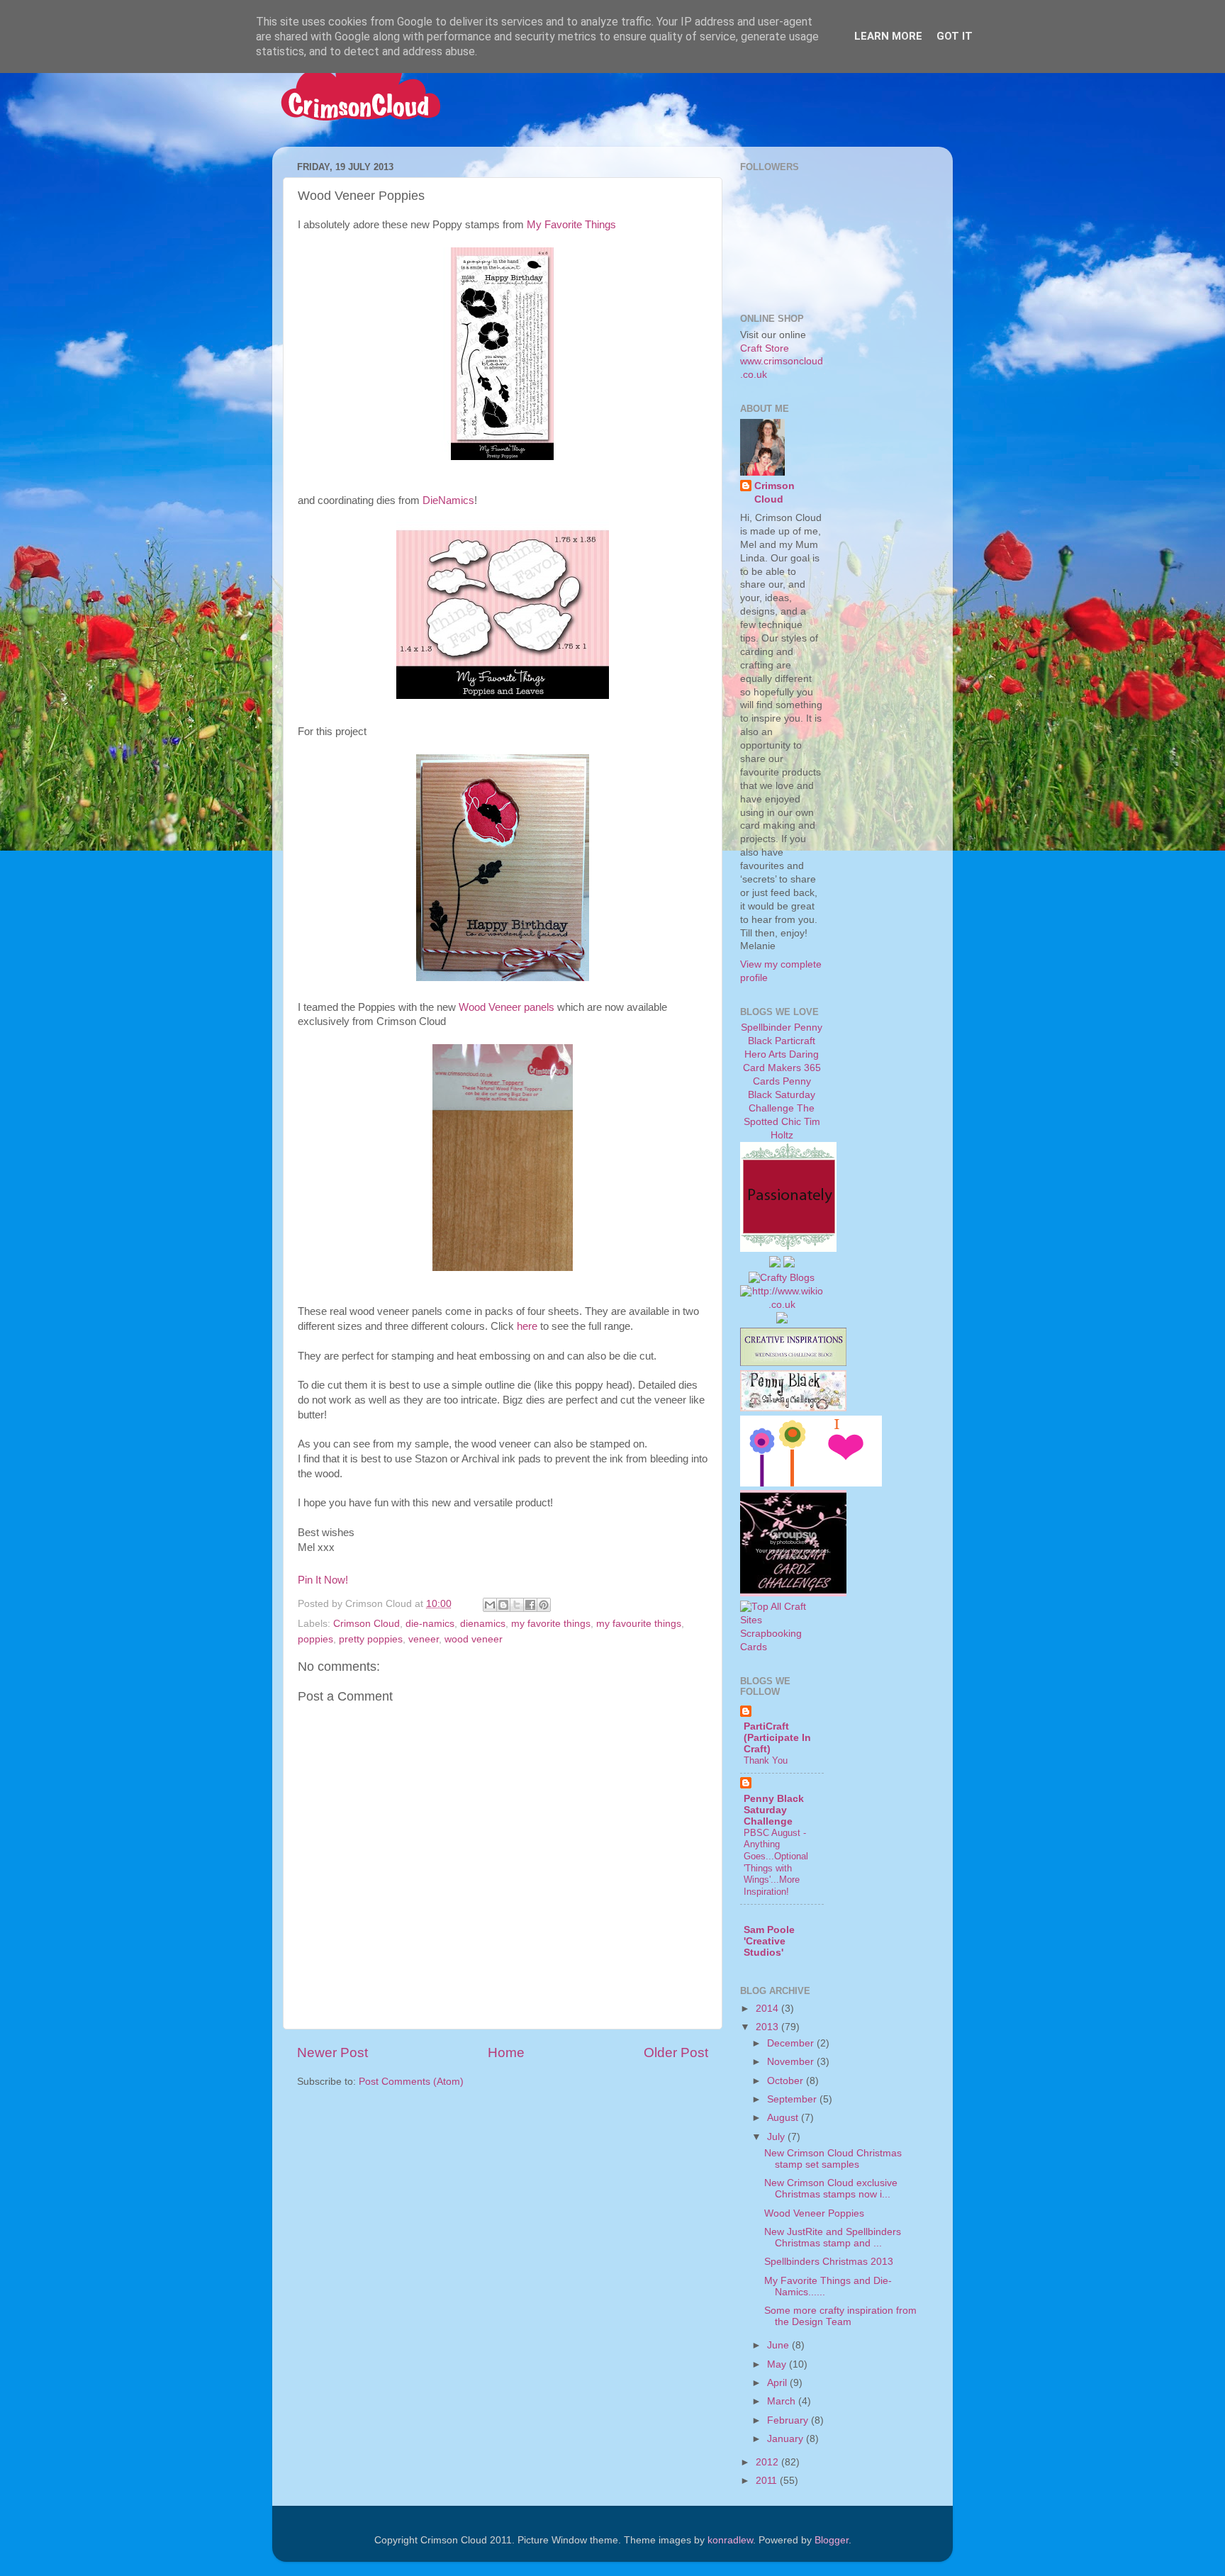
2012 (768, 2462)
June (779, 2345)
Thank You (766, 1760)
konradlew (730, 2540)
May (778, 2364)
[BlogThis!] (503, 1605)
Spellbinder (766, 1027)
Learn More (888, 36)
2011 (768, 2481)
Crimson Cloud (367, 1624)
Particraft (795, 1041)
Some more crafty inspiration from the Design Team (840, 2316)
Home (506, 2053)
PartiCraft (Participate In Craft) (777, 1738)
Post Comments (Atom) (411, 2082)
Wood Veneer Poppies (814, 2213)
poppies (315, 1639)
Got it (955, 36)
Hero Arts (765, 1054)
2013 (768, 2027)
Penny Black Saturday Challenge (782, 1095)
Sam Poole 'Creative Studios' (769, 1941)
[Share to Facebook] (530, 1605)
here (527, 1326)
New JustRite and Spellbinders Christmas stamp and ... (833, 2238)
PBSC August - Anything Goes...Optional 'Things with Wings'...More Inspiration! (776, 1862)
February (789, 2420)
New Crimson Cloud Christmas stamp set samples (833, 2159)
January (787, 2439)
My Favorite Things (571, 225)
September (793, 2099)
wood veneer (474, 1639)
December (792, 2043)
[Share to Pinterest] (544, 1605)
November (792, 2062)
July (777, 2137)
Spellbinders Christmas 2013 (829, 2262)
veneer (424, 1639)
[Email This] (490, 1605)
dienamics (483, 1624)
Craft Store (765, 348)
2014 (768, 2009)
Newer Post (332, 2053)
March (783, 2401)
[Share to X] (517, 1605)
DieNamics (448, 500)
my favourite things (639, 1624)
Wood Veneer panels (507, 1007)
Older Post (676, 2053)
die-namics (430, 1624)
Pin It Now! (323, 1580)
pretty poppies (371, 1639)
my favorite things (551, 1624)
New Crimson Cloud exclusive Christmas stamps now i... (831, 2189)
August (784, 2118)
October (787, 2081)
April (778, 2383)
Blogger (832, 2540)
